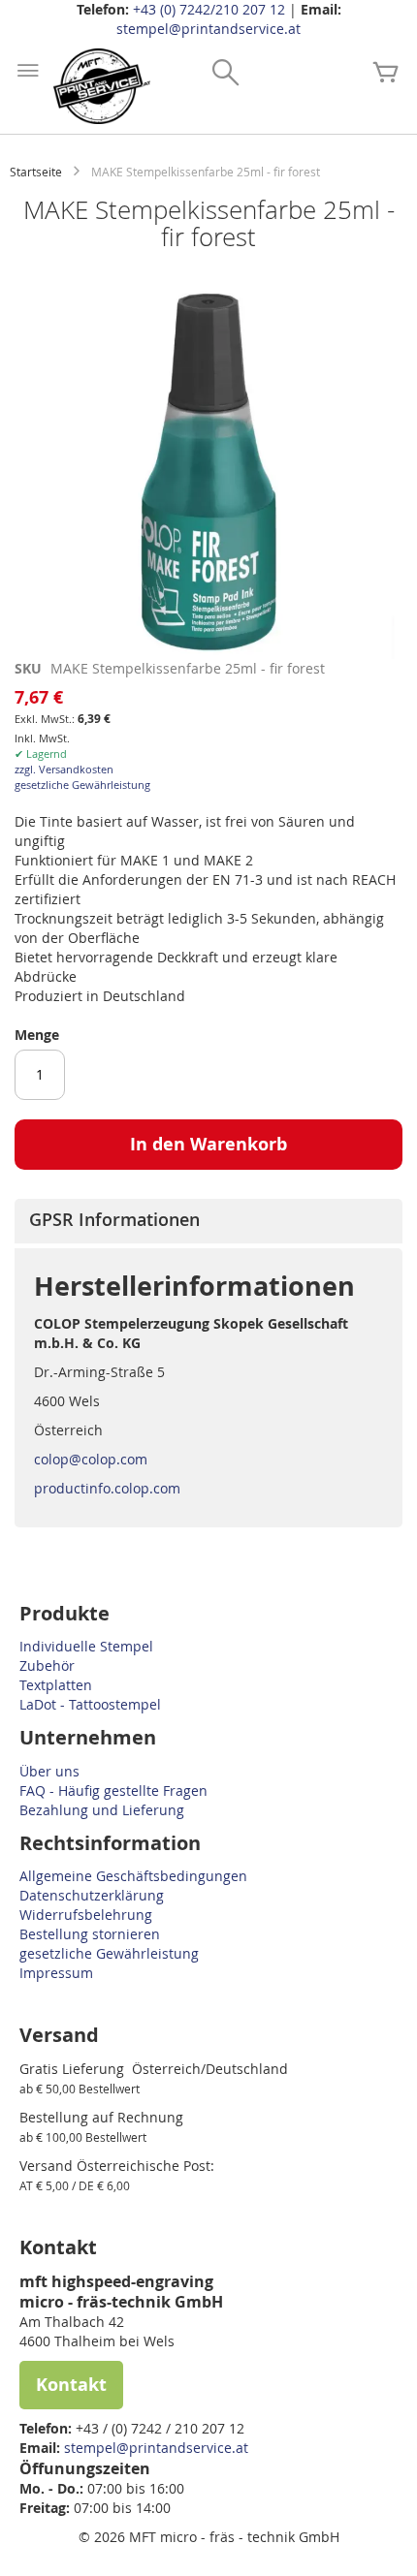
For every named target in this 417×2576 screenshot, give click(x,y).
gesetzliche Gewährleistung (82, 785)
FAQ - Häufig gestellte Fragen (113, 1791)
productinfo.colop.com (107, 1488)
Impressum (56, 1973)
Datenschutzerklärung (92, 1895)
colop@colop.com (91, 1459)
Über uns (49, 1771)
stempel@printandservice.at (208, 29)
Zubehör (47, 1665)
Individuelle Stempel (86, 1646)
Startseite (36, 172)
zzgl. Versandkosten (64, 769)
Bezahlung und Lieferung (102, 1810)
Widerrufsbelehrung (86, 1915)
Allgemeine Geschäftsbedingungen (133, 1876)
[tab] (208, 1221)
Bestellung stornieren (90, 1934)
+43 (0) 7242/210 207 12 (209, 9)
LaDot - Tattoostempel (90, 1704)
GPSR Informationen (114, 1219)
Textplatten (56, 1685)
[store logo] (102, 86)
